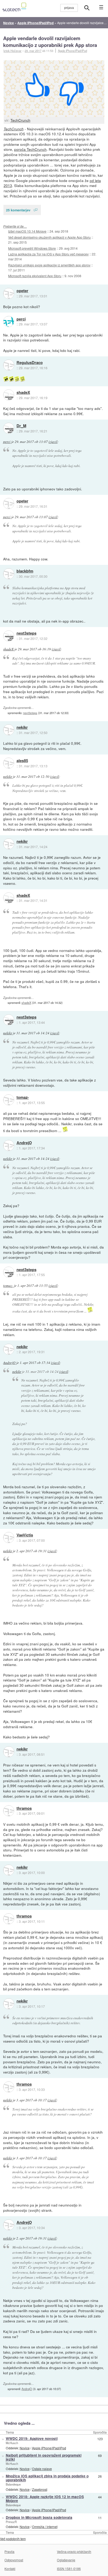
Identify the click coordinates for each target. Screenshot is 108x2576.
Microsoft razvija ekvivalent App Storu (35, 276)
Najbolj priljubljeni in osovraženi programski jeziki (44, 2457)
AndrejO (24, 1143)
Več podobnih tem (13, 2539)
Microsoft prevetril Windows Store (32, 248)
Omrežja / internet (45, 2527)
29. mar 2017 (33, 51)
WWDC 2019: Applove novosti (32, 2438)
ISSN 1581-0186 (69, 2569)
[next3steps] (9, 636)
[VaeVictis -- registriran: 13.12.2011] (9, 1538)
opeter (22, 291)
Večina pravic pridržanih (74, 2551)
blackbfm (25, 571)
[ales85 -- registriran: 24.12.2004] (9, 763)
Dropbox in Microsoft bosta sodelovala (39, 2517)
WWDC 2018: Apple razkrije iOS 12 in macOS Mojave (45, 2499)
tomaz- (23, 1097)
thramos (24, 1808)
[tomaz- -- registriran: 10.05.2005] (9, 1100)
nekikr (22, 727)
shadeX (23, 393)
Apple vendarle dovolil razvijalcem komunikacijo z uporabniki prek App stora (50, 42)
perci (21, 319)
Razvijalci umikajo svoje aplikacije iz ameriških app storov (49, 265)
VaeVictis (25, 1535)
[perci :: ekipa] (9, 322)
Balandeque (13, 2484)
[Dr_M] (9, 428)
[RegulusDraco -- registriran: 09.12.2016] (9, 365)
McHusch (12, 2443)
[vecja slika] (54, 89)
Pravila (9, 2551)
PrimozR (11, 2522)
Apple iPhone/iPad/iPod (72, 51)
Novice (25, 2448)
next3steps (26, 633)
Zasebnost (40, 2489)
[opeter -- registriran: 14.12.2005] (9, 293)
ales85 (22, 761)
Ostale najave (42, 2469)
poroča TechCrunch (30, 149)
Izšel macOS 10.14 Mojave (27, 231)
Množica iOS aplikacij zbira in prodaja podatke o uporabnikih (47, 2478)
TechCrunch (20, 120)
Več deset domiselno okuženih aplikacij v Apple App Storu (49, 237)
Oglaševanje (66, 2560)
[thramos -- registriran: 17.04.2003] (9, 1811)
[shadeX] (9, 395)
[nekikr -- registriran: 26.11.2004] (9, 730)
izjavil (53, 442)
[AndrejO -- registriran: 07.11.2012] (9, 1145)
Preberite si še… (15, 226)
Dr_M (21, 426)
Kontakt (10, 2569)
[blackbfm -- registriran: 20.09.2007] (9, 574)
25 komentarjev (18, 210)
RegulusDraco (30, 363)
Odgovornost (14, 2560)
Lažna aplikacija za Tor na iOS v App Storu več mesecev (48, 254)
